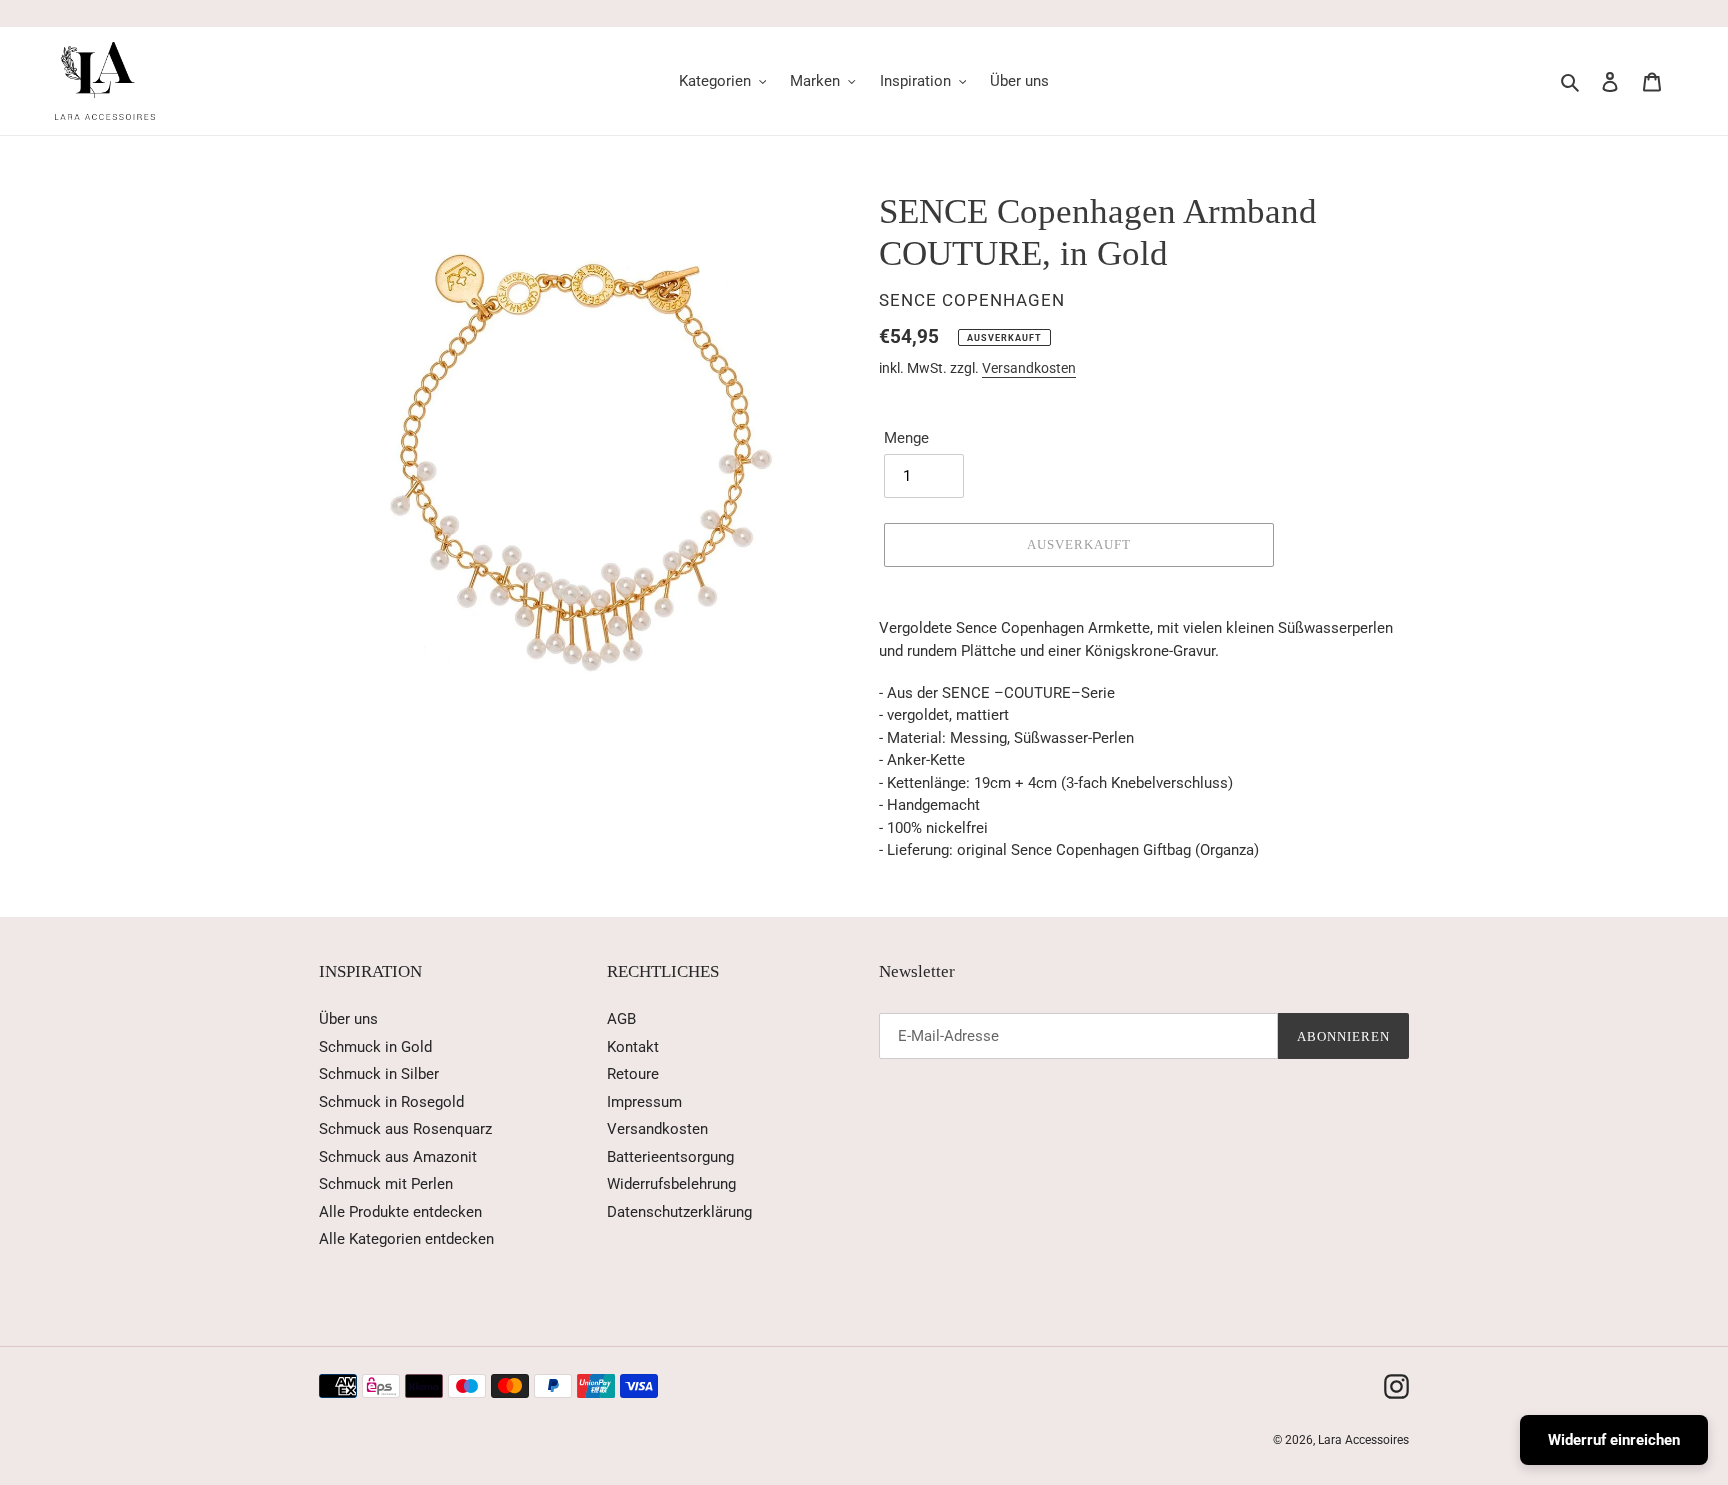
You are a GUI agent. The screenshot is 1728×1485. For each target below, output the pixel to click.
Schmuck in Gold (375, 1047)
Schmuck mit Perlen (386, 1184)
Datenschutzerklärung (679, 1212)
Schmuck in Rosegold (391, 1102)
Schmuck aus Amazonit (398, 1157)
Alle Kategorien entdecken (406, 1239)
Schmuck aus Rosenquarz (405, 1129)
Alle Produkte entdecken (400, 1212)
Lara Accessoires (1363, 1440)
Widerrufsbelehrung (671, 1184)
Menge (906, 438)
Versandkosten (1029, 368)
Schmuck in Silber (379, 1074)
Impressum (644, 1102)
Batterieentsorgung (670, 1157)
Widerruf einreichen (1614, 1440)
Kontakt (633, 1047)
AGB (621, 1019)
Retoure (633, 1074)
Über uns (348, 1019)
